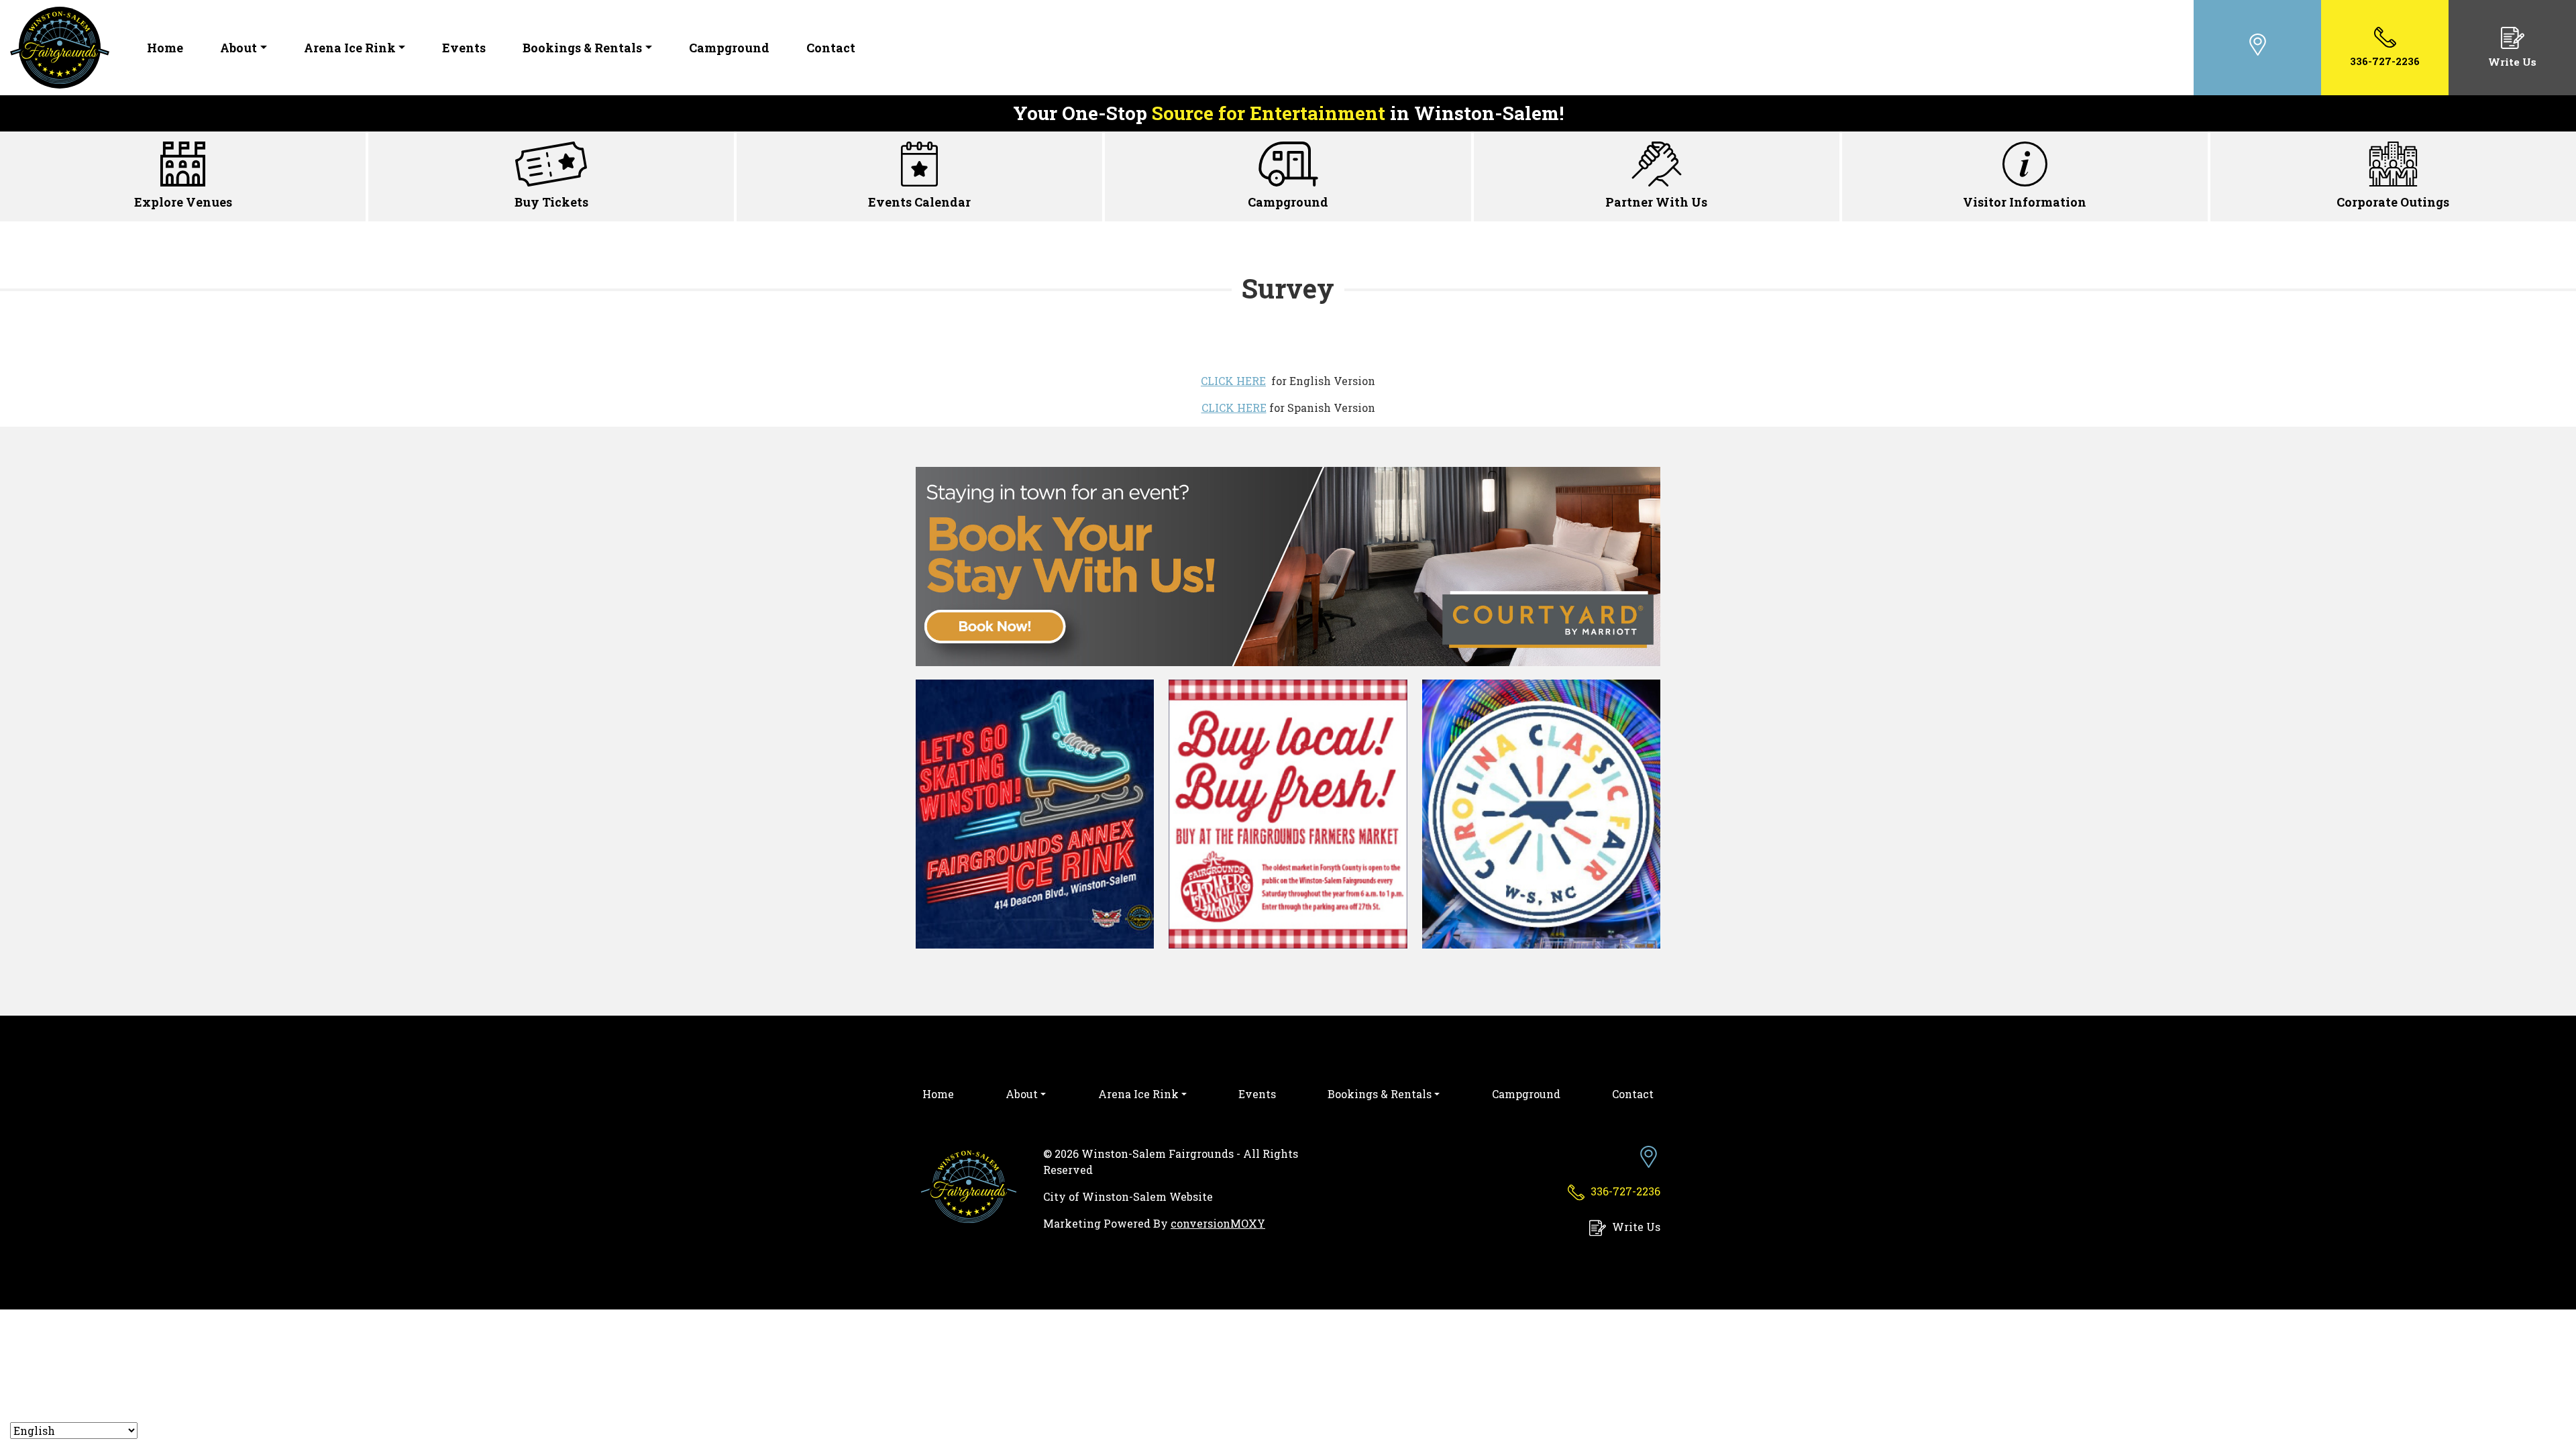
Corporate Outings (2393, 202)
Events (464, 48)
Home (165, 48)
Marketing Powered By (1154, 1223)
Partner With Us (1656, 202)
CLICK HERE (1233, 381)
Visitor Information (2025, 202)
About (238, 48)
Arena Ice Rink (350, 48)
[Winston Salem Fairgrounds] (60, 46)
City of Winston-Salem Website (1128, 1196)
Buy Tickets (551, 202)
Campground (729, 48)
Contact (831, 48)
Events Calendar (919, 202)
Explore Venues (183, 202)
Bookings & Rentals (582, 48)
